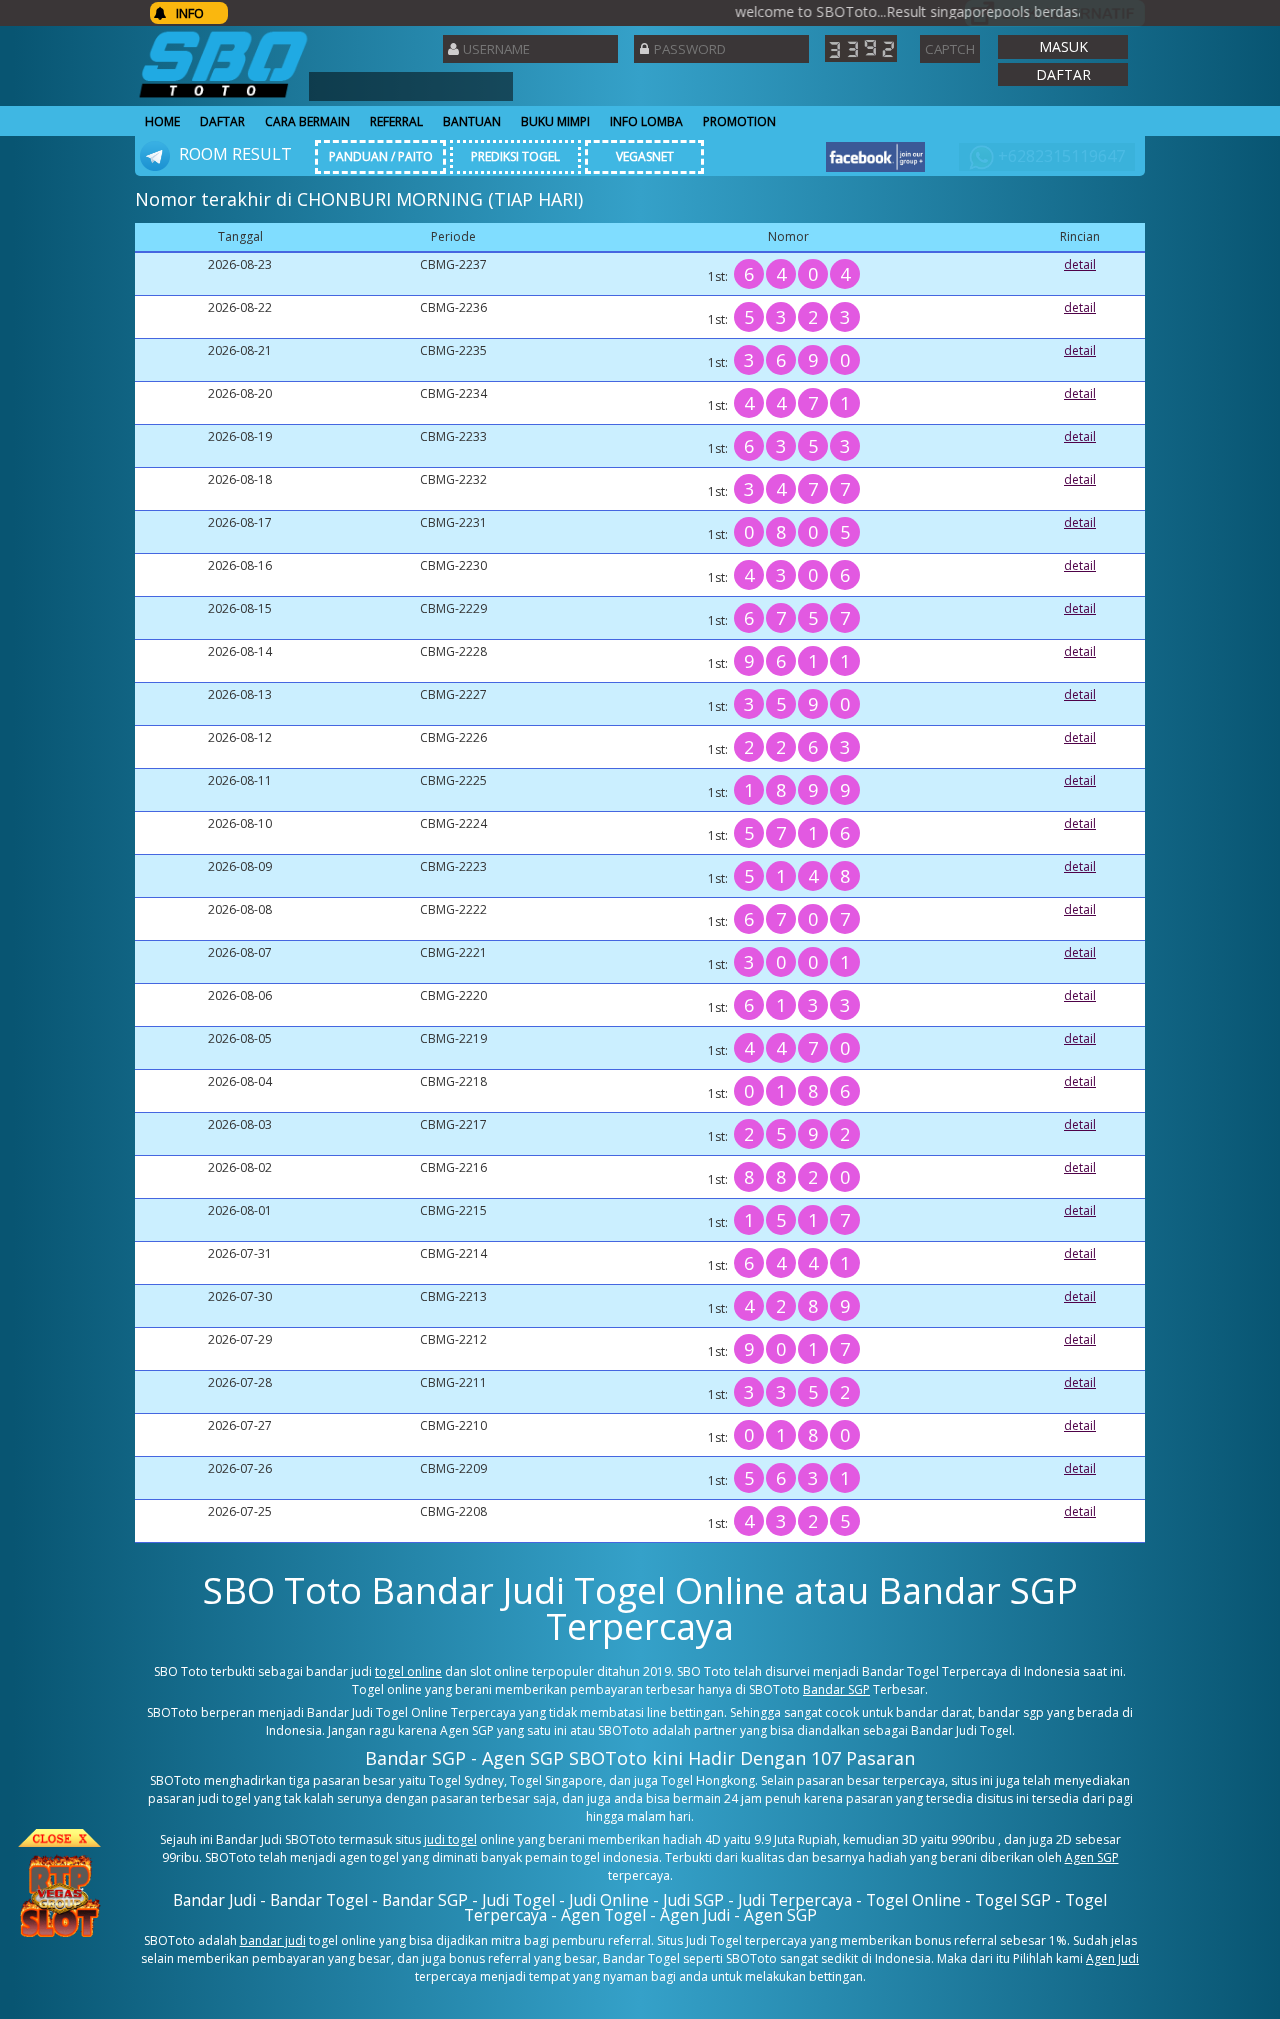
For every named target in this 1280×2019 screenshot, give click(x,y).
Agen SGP (1092, 1857)
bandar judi (273, 1940)
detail (1080, 264)
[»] (1055, 13)
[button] (1063, 47)
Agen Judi (1112, 1958)
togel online (408, 1671)
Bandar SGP (836, 1689)
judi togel (450, 1839)
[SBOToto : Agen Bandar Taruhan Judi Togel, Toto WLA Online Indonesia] (223, 97)
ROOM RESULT (233, 154)
